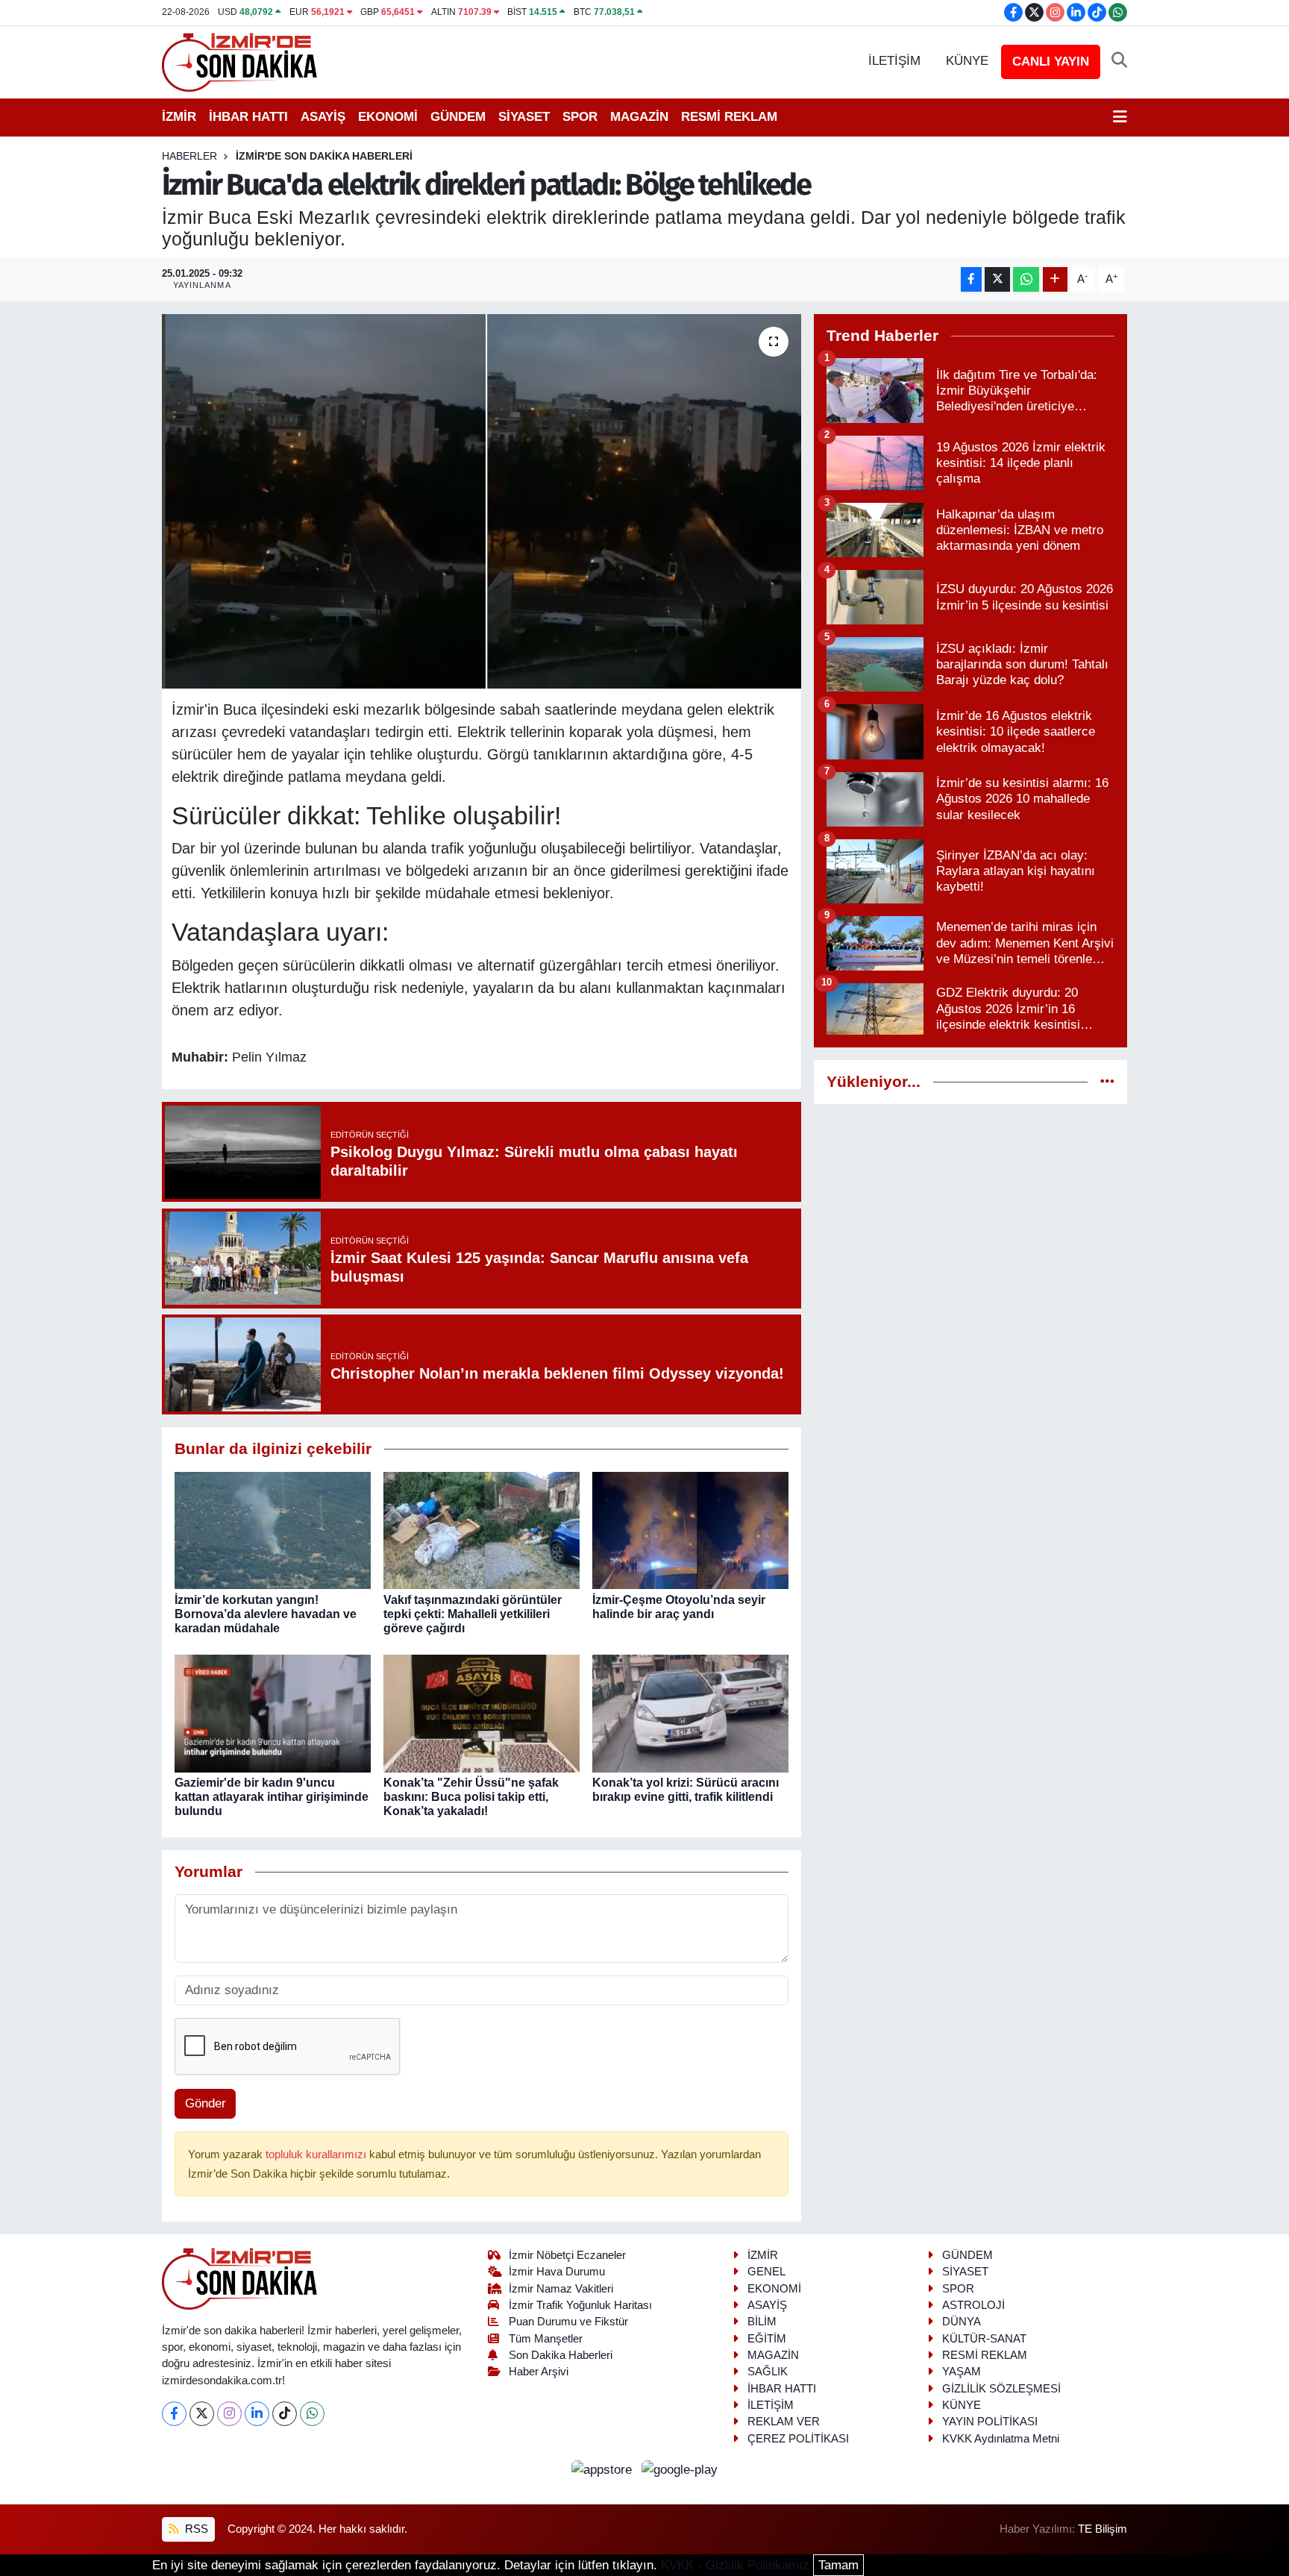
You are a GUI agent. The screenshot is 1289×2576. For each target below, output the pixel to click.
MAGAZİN (639, 117)
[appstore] (604, 2469)
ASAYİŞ (323, 117)
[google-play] (680, 2469)
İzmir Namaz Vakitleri (561, 2289)
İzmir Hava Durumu (557, 2272)
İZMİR (179, 117)
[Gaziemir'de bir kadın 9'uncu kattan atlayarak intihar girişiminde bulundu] (273, 1712)
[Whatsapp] (312, 2414)
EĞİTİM (767, 2339)
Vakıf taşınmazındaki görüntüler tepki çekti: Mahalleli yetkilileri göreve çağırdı (473, 1614)
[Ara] (1119, 61)
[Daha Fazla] (1055, 279)
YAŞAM (962, 2372)
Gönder (206, 2103)
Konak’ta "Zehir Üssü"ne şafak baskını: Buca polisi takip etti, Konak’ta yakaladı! (471, 1797)
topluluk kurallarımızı (317, 2154)
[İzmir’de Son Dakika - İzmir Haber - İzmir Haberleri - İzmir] (240, 61)
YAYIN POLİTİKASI (990, 2422)
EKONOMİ (388, 117)
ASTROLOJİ (973, 2305)
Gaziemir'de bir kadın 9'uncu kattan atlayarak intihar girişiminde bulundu (272, 1797)
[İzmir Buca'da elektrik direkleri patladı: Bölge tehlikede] (482, 501)
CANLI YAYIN (1051, 62)
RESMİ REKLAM (729, 117)
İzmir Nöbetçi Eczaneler (567, 2255)
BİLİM (762, 2322)
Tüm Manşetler (546, 2339)
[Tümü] (1107, 1082)
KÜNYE (967, 61)
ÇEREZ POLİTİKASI (798, 2439)
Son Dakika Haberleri (561, 2355)
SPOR (580, 117)
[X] (202, 2414)
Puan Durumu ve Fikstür (568, 2322)
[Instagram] (229, 2414)
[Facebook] (174, 2414)
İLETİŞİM (894, 61)
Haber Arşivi (539, 2372)
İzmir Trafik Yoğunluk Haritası (580, 2305)
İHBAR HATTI (248, 117)
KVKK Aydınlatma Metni (1001, 2439)
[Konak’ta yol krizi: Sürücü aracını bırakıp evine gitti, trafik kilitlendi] (690, 1712)
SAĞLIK (768, 2372)
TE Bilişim (1103, 2529)
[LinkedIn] (257, 2414)
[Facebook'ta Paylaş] (971, 279)
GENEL (766, 2272)
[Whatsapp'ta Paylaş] (1026, 279)
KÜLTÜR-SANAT (984, 2339)
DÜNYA (962, 2322)
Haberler (189, 156)
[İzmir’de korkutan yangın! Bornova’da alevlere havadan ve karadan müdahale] (273, 1530)
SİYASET (524, 117)
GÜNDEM (458, 117)
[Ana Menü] (1120, 117)
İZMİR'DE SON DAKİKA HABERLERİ (324, 156)
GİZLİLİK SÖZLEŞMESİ (1001, 2389)
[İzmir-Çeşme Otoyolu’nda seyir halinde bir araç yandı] (690, 1530)
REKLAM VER (784, 2422)
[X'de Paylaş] (997, 279)
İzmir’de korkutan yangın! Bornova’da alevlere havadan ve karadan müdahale (266, 1614)
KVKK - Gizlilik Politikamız (735, 2565)
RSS (195, 2529)
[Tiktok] (285, 2414)
